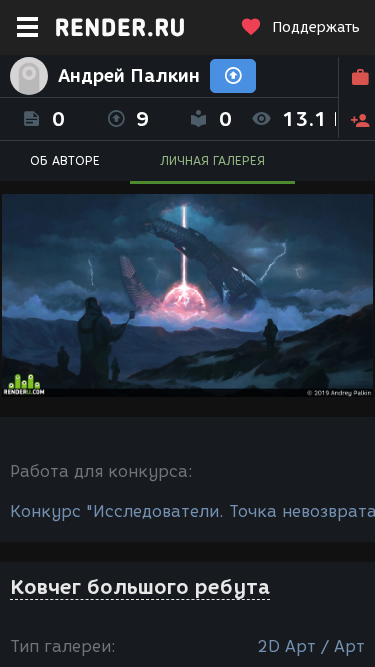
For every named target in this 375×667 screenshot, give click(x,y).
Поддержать (316, 27)
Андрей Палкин (129, 76)
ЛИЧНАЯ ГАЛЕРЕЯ (212, 160)
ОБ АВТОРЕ (65, 160)
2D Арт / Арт (311, 646)
